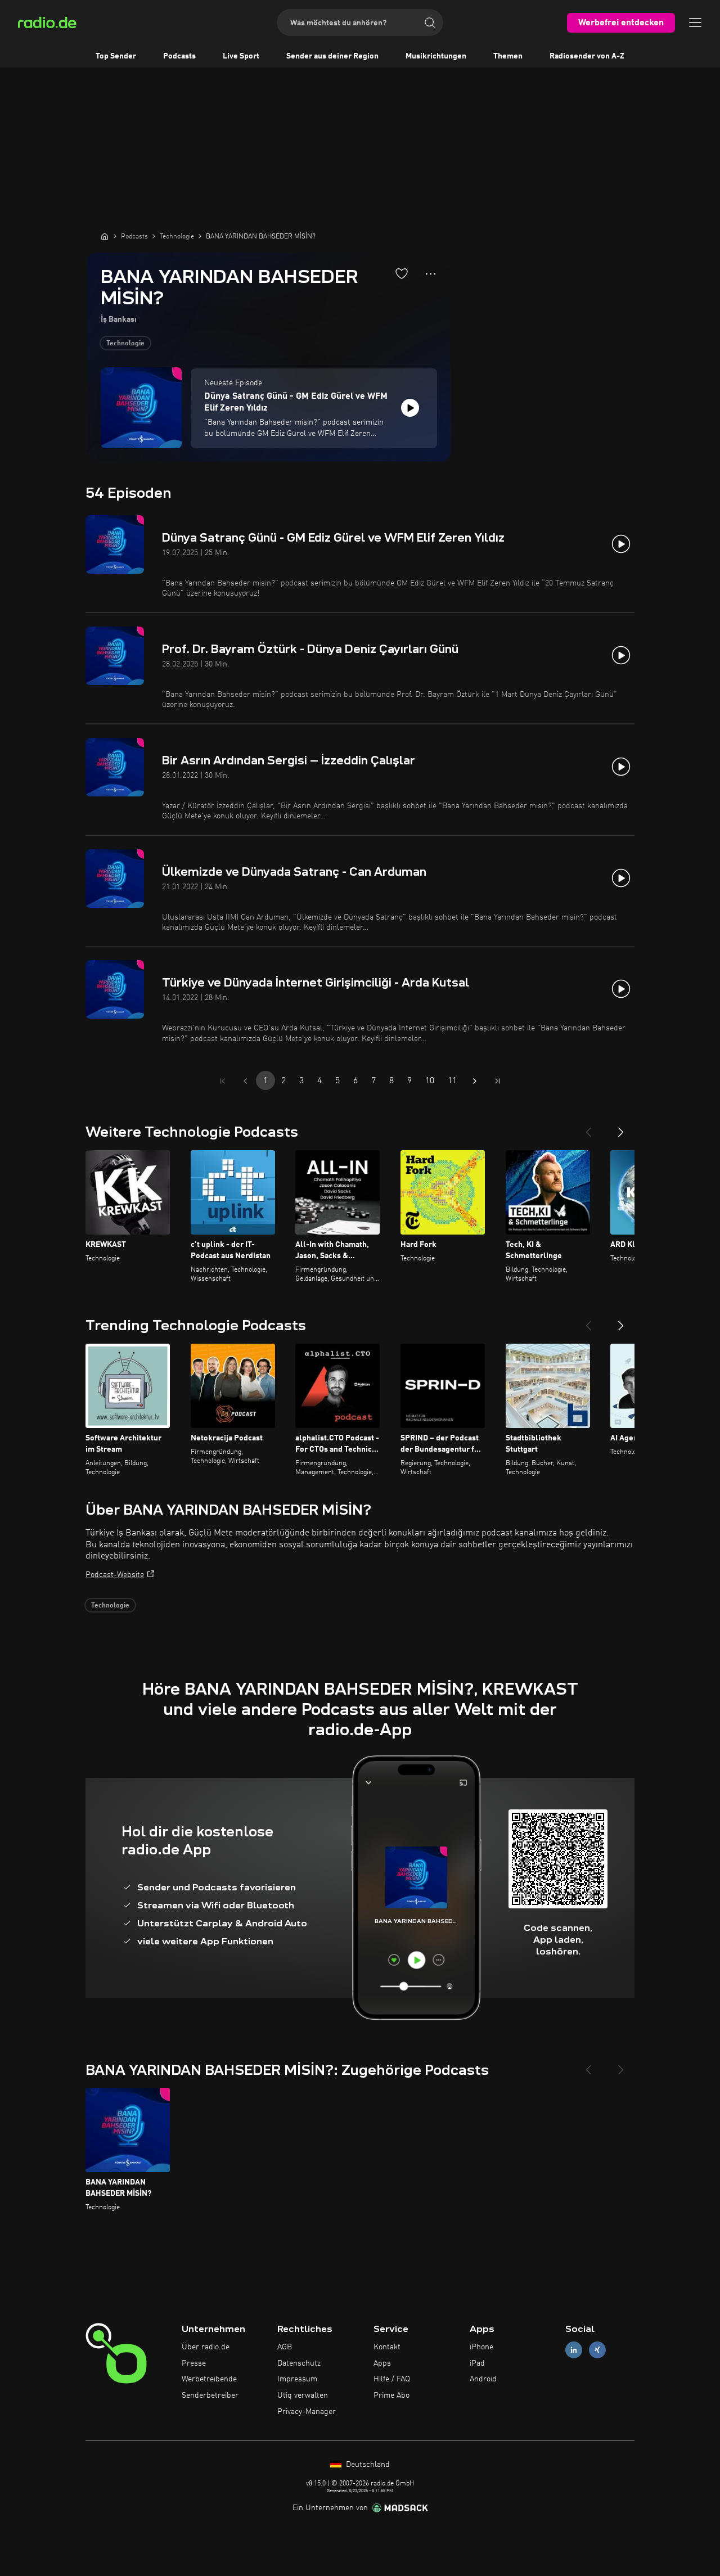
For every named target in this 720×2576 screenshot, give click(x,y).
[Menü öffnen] (695, 22)
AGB (285, 2347)
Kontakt (387, 2347)
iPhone (481, 2347)
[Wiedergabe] (410, 408)
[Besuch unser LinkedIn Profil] (574, 2350)
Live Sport (241, 56)
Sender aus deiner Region (332, 56)
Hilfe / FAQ (392, 2379)
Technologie (125, 344)
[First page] (223, 1081)
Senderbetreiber (210, 2395)
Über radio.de (206, 2347)
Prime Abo (391, 2395)
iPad (477, 2363)
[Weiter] (621, 1128)
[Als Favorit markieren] (402, 273)
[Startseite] (105, 236)
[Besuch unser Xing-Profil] (597, 2350)
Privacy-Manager (307, 2412)
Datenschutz (299, 2363)
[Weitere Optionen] (431, 274)
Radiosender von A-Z (587, 56)
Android (483, 2379)
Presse (194, 2363)
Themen (508, 56)
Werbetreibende (209, 2379)
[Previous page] (245, 1081)
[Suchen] (430, 22)
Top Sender (116, 56)
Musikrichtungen (436, 56)
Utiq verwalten (303, 2395)
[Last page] (497, 1081)
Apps (382, 2363)
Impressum (297, 2379)
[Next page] (475, 1081)
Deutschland (367, 2465)
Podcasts (179, 56)
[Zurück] (588, 1128)
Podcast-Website (115, 1575)
